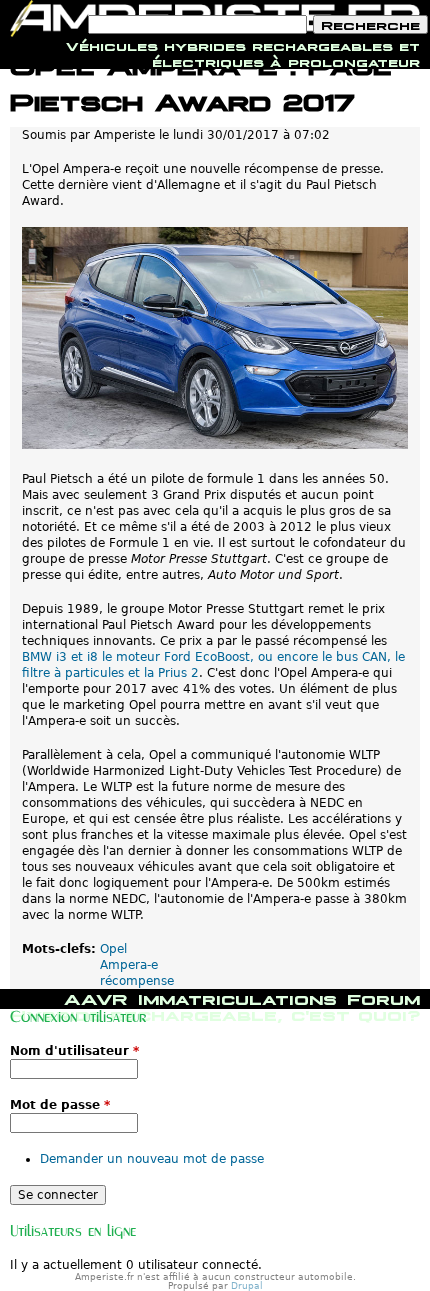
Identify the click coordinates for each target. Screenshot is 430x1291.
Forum (383, 997)
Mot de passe (60, 1105)
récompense (137, 981)
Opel (113, 949)
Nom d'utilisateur (74, 1051)
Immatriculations (237, 997)
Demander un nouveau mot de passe (152, 1159)
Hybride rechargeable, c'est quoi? (215, 1013)
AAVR (96, 997)
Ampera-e (129, 965)
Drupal (247, 1286)
